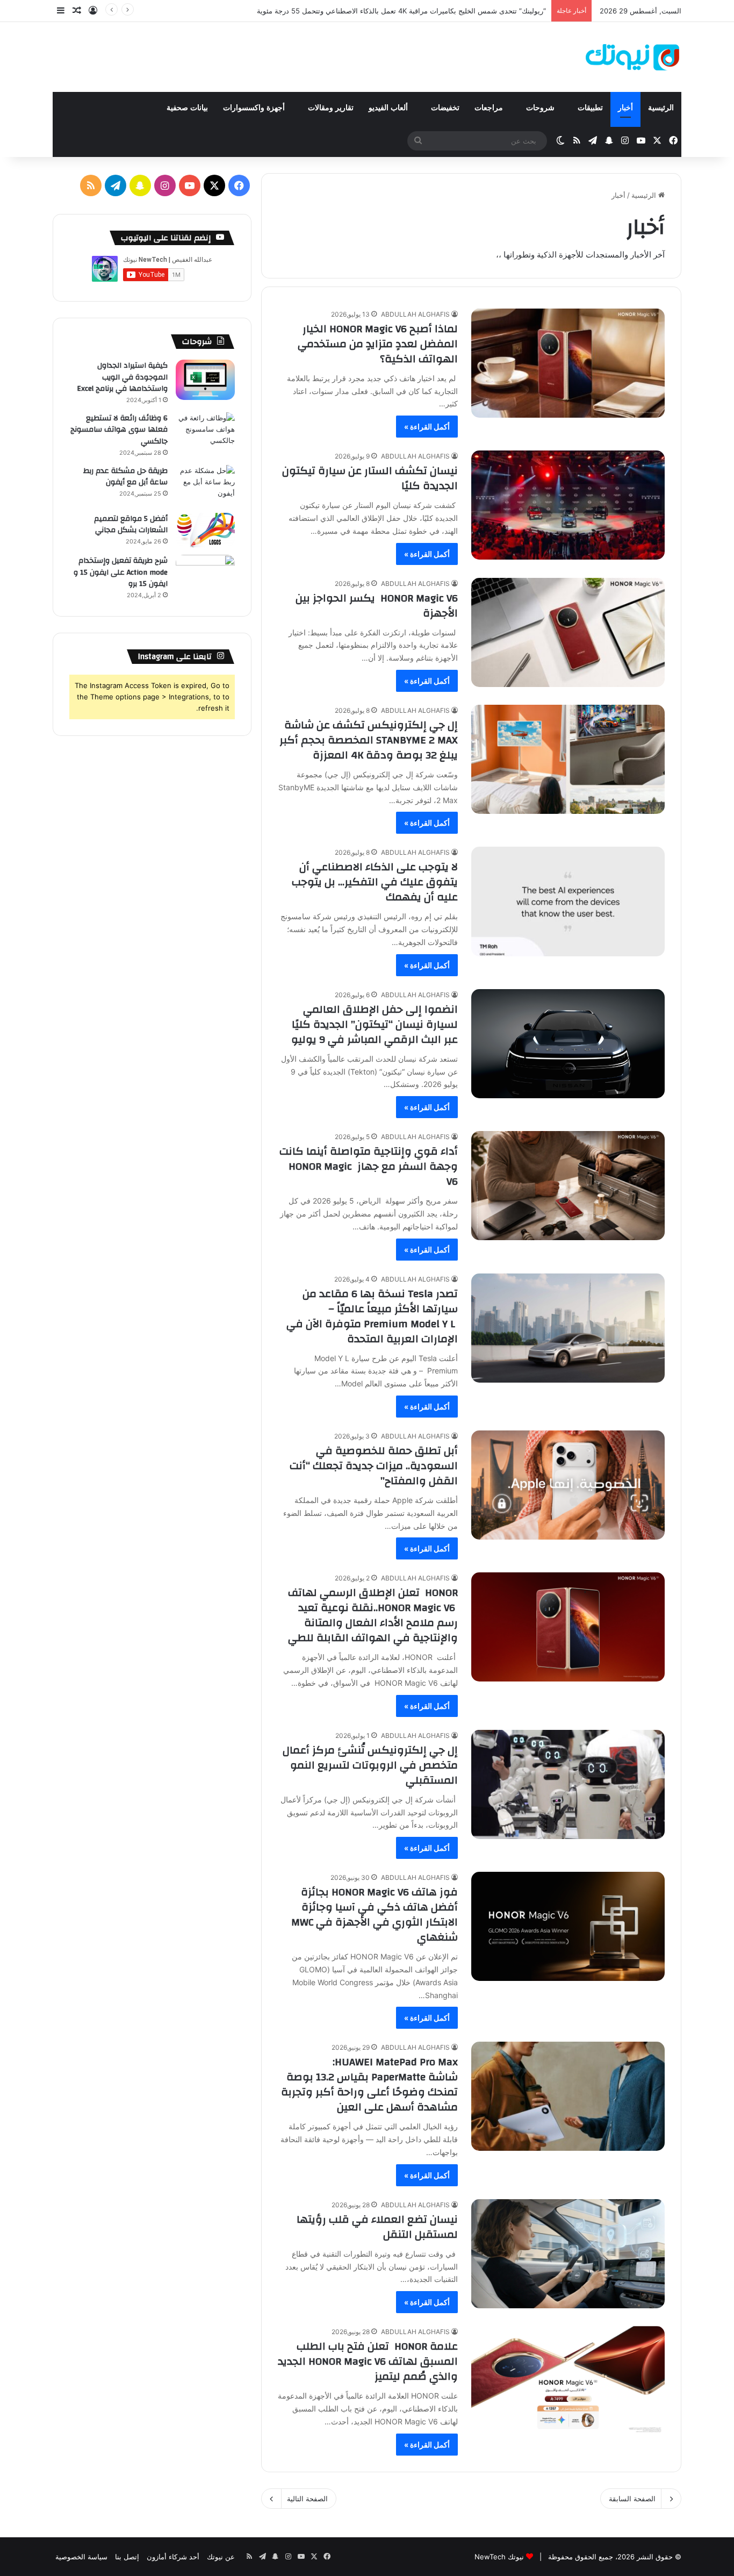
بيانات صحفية (187, 108)
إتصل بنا (127, 2557)
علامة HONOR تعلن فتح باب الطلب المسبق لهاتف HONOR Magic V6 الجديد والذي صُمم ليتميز (368, 2361)
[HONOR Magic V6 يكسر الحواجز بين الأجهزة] (568, 632)
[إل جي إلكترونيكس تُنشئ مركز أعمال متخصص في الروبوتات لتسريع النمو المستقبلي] (568, 1784)
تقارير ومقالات (331, 108)
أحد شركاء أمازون (173, 2557)
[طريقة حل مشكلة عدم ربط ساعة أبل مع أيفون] (205, 485)
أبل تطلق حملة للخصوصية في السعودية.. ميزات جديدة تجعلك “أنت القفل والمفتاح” (374, 1466)
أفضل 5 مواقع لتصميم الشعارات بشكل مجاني (131, 525)
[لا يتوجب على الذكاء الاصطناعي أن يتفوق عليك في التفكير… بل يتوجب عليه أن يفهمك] (568, 901)
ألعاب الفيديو (389, 108)
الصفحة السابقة (632, 2499)
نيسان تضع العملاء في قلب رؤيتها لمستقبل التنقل (377, 2227)
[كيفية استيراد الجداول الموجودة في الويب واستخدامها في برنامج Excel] (205, 380)
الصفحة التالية (307, 2499)
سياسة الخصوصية (81, 2557)
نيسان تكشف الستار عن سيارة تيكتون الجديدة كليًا (370, 478)
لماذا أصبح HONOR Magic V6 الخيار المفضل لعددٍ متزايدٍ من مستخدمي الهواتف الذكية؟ (378, 344)
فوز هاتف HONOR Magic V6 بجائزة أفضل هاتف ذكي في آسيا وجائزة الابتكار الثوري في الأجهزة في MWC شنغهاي (375, 1915)
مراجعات (490, 108)
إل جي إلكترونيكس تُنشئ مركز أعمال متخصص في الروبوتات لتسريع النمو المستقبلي (370, 1765)
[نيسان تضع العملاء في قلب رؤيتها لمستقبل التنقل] (568, 2254)
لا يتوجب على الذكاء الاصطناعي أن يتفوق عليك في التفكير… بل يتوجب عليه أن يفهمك (375, 882)
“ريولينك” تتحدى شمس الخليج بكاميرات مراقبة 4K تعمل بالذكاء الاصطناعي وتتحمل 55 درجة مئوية (401, 11)
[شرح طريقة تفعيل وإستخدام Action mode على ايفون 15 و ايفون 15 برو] (205, 575)
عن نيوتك (221, 2557)
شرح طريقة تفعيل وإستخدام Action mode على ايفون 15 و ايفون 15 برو (121, 572)
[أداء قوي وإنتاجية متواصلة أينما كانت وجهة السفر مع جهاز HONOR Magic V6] (568, 1186)
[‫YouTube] (190, 185)
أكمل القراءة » (427, 427)
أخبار (625, 108)
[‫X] (214, 185)
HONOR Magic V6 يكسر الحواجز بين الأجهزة (377, 606)
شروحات (541, 108)
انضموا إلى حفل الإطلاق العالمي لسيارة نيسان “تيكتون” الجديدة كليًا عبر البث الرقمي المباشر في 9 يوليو (375, 1024)
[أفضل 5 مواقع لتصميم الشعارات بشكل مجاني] (205, 530)
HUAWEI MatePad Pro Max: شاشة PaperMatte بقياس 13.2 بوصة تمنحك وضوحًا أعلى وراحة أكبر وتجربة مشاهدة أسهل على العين (369, 2084)
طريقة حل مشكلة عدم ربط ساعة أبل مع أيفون (125, 477)
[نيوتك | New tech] (632, 57)
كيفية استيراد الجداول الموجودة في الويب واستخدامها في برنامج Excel (122, 377)
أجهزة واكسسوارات (255, 108)
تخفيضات (445, 108)
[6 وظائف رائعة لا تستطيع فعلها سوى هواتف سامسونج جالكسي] (205, 432)
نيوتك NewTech (499, 2557)
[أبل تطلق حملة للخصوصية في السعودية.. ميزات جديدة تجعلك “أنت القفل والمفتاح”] (568, 1485)
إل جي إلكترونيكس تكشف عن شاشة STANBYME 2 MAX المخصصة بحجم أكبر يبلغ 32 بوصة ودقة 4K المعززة (369, 740)
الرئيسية (661, 108)
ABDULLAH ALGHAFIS (415, 314)
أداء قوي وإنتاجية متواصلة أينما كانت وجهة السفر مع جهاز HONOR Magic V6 (369, 1166)
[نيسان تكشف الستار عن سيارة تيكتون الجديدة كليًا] (568, 505)
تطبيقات (590, 108)
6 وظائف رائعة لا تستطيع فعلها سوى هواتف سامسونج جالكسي (119, 430)
